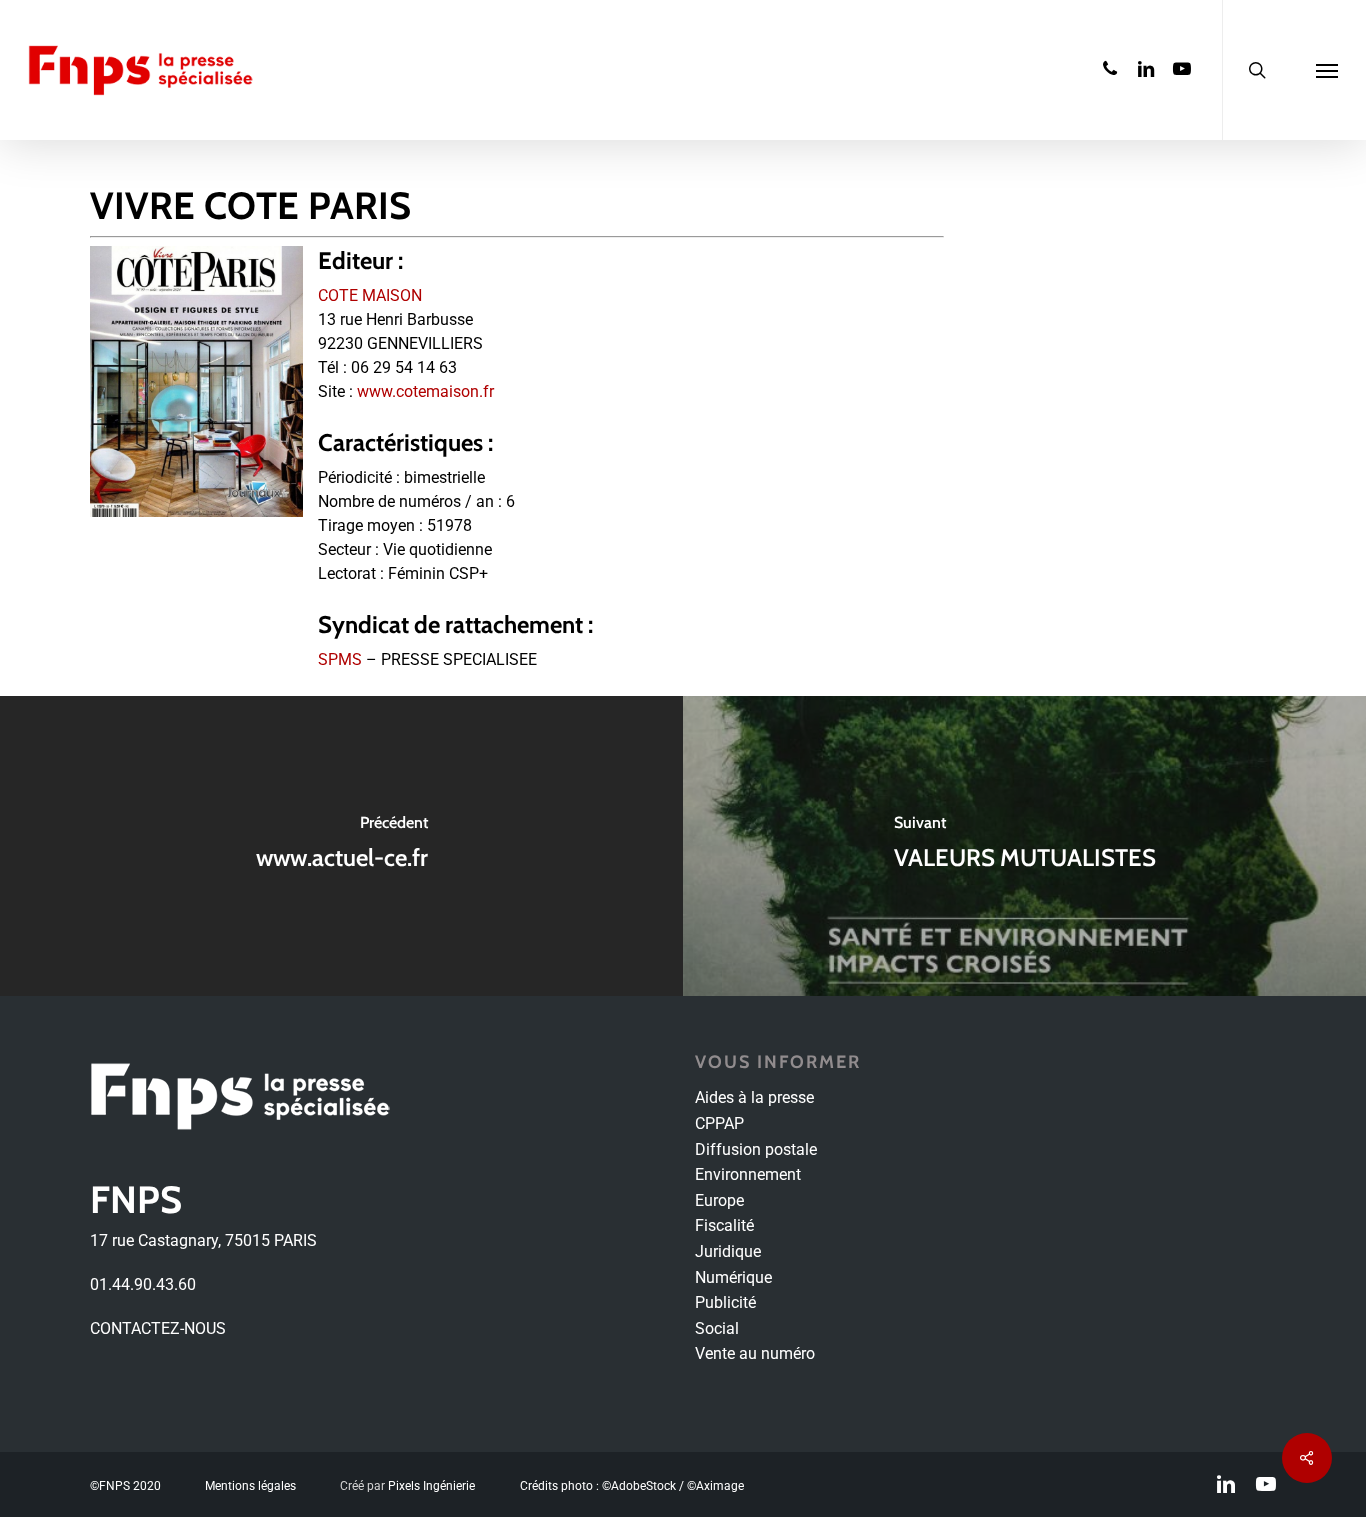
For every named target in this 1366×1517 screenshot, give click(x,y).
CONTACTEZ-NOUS (158, 1328)
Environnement (748, 1174)
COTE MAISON (370, 295)
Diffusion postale (756, 1149)
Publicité (725, 1302)
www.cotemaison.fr (425, 391)
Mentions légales (250, 1486)
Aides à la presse (754, 1097)
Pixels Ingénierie (431, 1486)
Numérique (733, 1277)
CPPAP (719, 1123)
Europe (719, 1200)
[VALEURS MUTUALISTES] (1024, 846)
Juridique (728, 1251)
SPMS (340, 659)
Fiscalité (724, 1225)
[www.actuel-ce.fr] (341, 846)
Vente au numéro (755, 1353)
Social (717, 1328)
